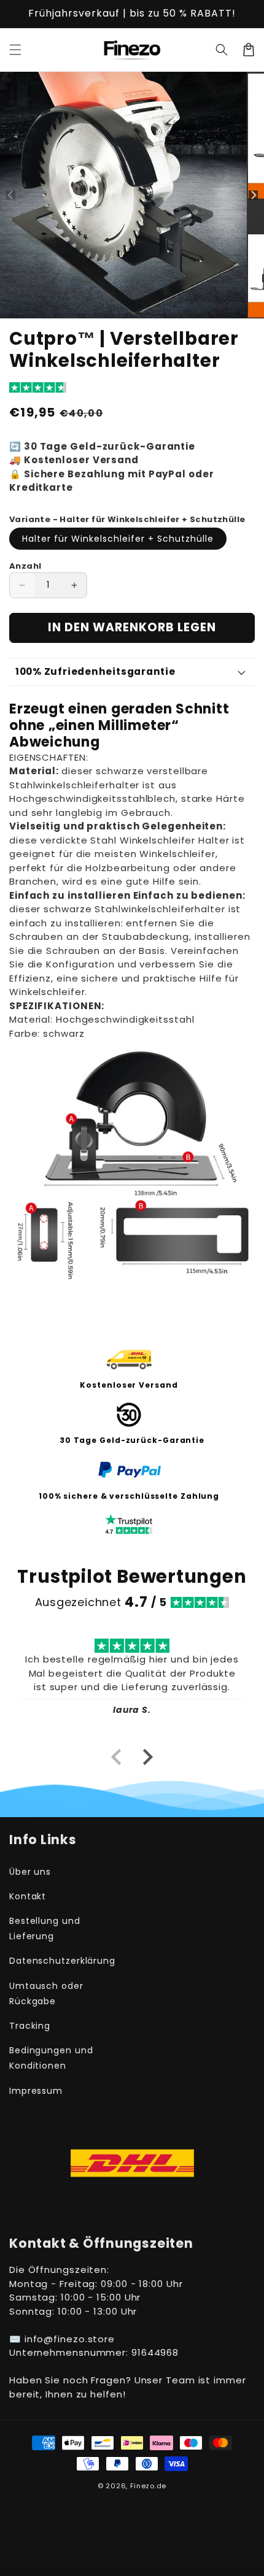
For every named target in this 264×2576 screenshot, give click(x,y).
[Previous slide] (117, 1757)
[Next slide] (147, 1757)
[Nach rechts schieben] (253, 195)
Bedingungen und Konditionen (51, 2058)
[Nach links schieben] (11, 195)
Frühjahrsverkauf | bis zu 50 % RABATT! (132, 13)
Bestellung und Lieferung (45, 1928)
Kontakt (28, 1896)
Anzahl (25, 566)
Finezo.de (148, 2486)
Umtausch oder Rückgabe (46, 1994)
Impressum (36, 2091)
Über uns (30, 1872)
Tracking (30, 2026)
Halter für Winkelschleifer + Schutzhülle (118, 539)
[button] (15, 50)
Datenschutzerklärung (62, 1961)
